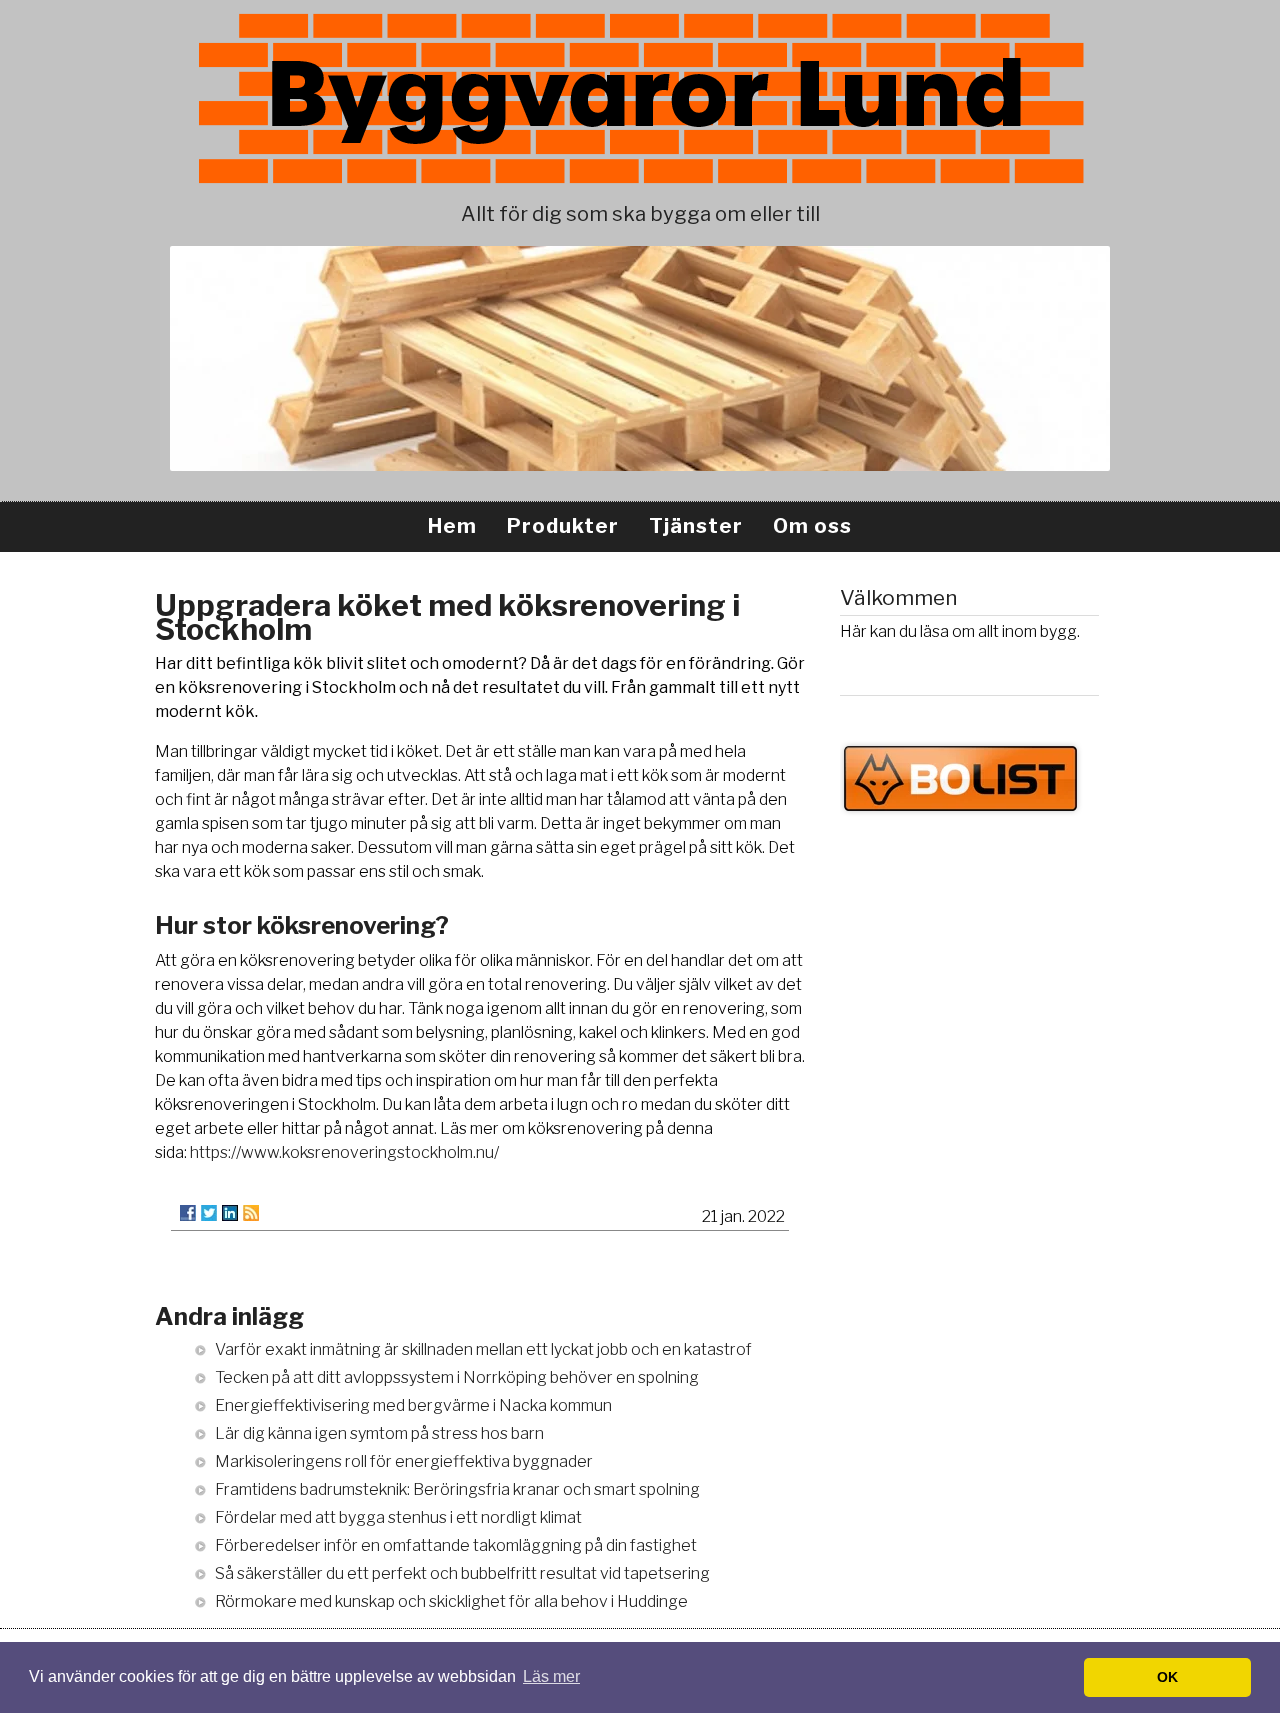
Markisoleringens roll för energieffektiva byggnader (404, 1461)
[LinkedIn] (230, 1213)
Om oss (812, 526)
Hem (452, 526)
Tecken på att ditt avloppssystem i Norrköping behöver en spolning (457, 1377)
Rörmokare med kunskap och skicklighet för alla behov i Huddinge (451, 1601)
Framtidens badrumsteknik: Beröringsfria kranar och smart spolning (457, 1489)
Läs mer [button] (551, 1676)
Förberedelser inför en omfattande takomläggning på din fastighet (456, 1545)
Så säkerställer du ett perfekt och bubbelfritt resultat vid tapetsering (462, 1573)
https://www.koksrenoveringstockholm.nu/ (344, 1152)
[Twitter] (209, 1213)
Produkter (563, 526)
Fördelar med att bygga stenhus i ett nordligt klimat (398, 1517)
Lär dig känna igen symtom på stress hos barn (379, 1433)
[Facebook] (188, 1213)
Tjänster (696, 526)
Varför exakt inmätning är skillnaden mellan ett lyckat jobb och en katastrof (483, 1349)
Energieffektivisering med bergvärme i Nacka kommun (413, 1405)
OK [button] (1167, 1677)
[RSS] (251, 1213)
